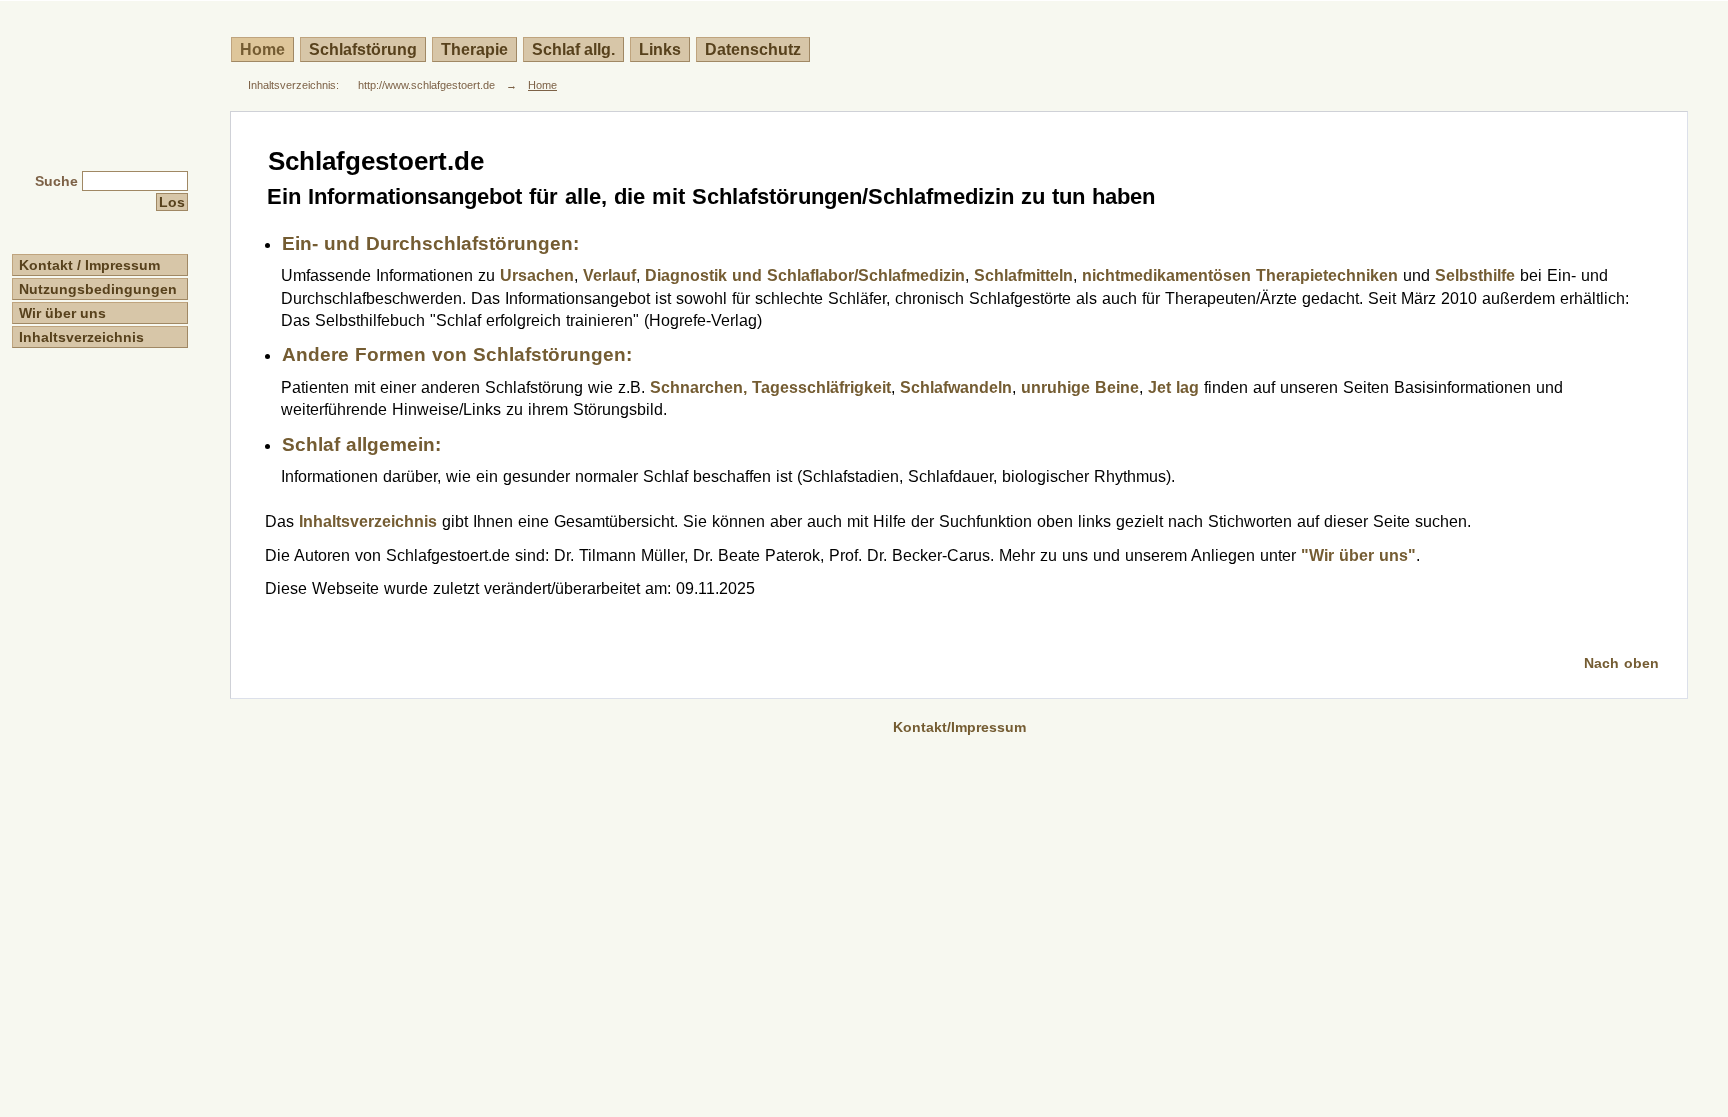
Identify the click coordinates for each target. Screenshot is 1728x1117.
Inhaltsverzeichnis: (293, 85)
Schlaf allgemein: (361, 444)
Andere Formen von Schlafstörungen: (457, 354)
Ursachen (537, 275)
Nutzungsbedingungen (98, 289)
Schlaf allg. (573, 49)
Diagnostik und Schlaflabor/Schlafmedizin (805, 275)
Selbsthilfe (1475, 275)
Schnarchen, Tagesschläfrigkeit (770, 387)
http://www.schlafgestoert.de (426, 85)
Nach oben (1621, 663)
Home (262, 49)
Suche (56, 181)
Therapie (474, 49)
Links (660, 49)
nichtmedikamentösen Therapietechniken (1240, 275)
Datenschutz (753, 49)
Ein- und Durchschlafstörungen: (430, 243)
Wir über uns (62, 313)
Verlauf (609, 275)
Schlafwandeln (956, 387)
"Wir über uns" (1358, 555)
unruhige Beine (1080, 387)
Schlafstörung (363, 49)
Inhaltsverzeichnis (81, 337)
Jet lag (1173, 387)
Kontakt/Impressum (959, 727)
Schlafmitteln (1023, 275)
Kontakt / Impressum (89, 265)
